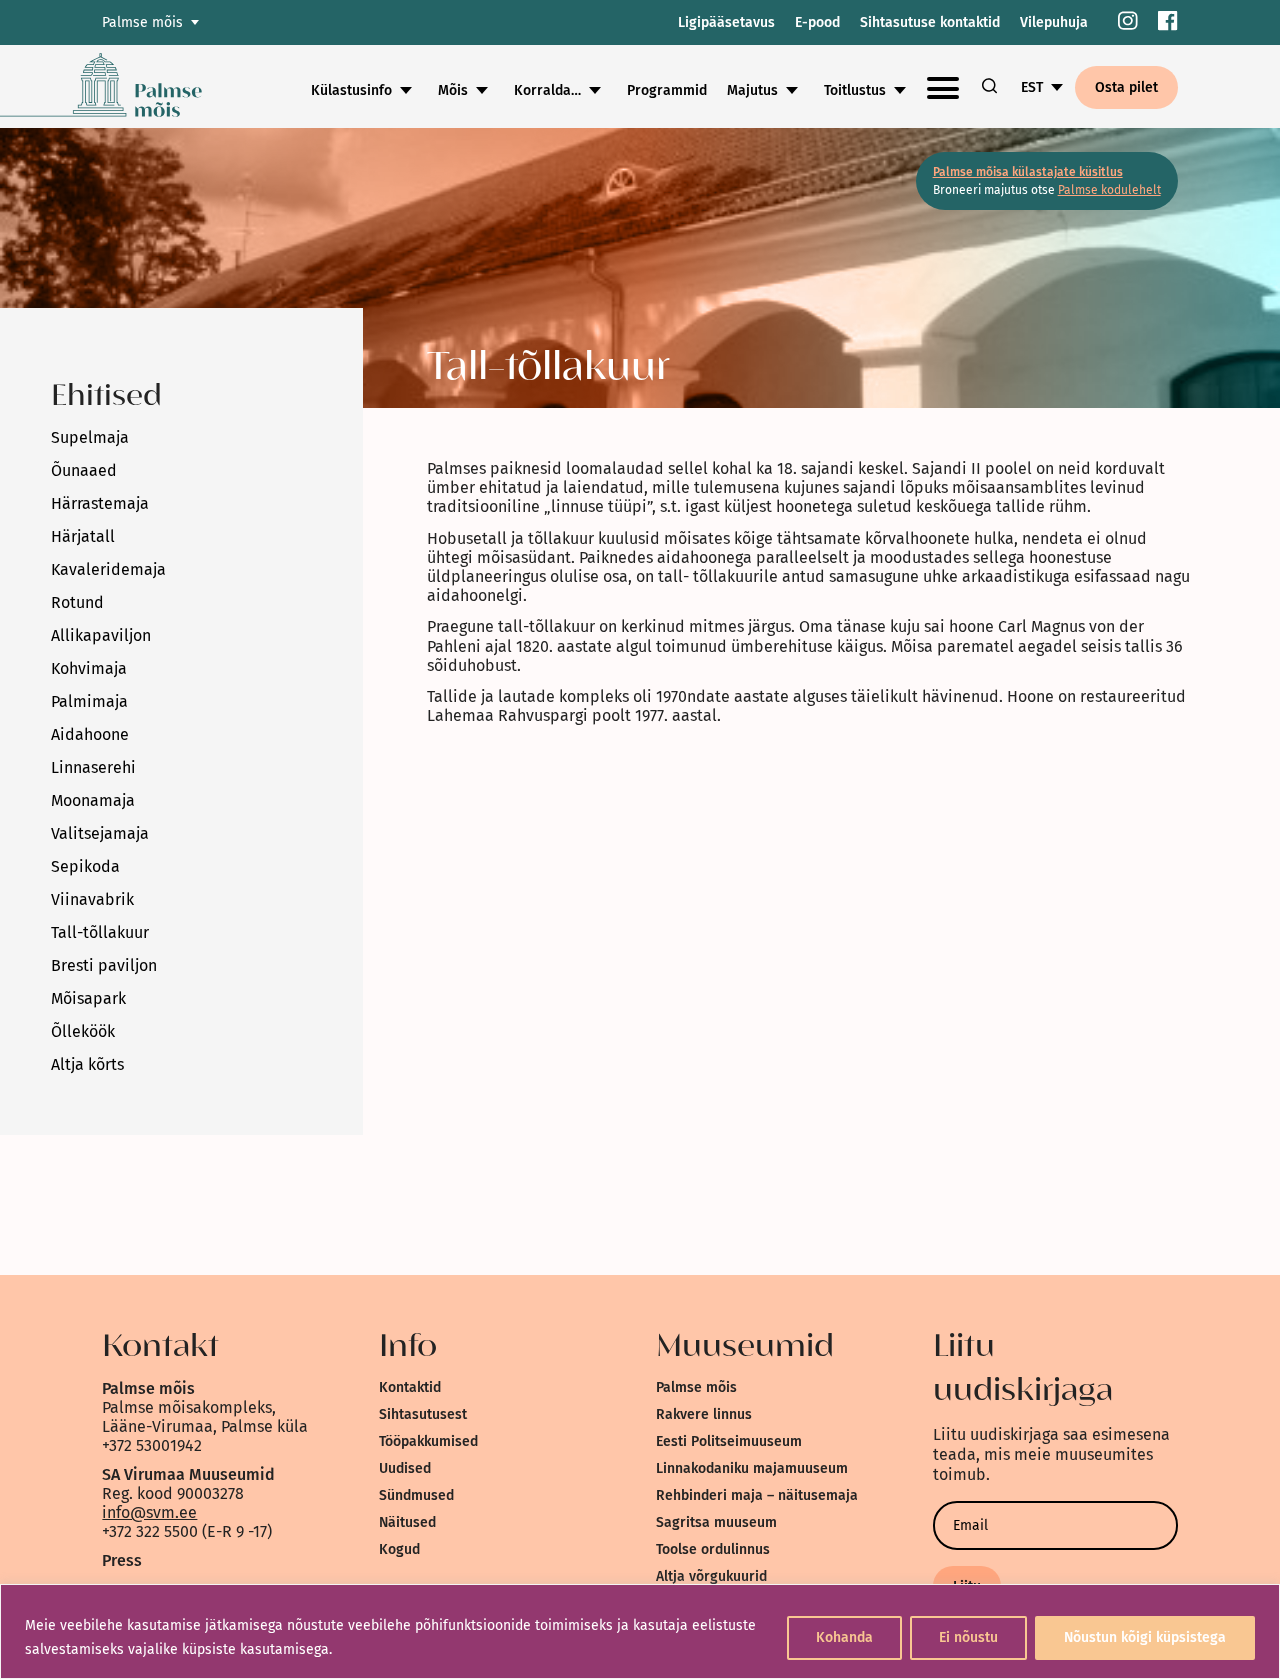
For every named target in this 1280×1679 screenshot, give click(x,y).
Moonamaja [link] (93, 800)
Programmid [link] (667, 90)
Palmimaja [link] (89, 701)
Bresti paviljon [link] (104, 965)
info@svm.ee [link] (149, 1512)
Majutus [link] (752, 90)
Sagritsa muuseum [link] (716, 1522)
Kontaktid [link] (410, 1387)
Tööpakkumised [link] (428, 1441)
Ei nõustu (968, 1637)
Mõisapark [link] (88, 998)
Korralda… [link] (547, 90)
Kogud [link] (399, 1549)
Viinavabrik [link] (92, 899)
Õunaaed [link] (84, 470)
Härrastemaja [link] (100, 503)
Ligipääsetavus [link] (726, 22)
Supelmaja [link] (90, 437)
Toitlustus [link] (855, 90)
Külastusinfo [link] (351, 90)
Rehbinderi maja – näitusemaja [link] (757, 1495)
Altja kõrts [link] (87, 1064)
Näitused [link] (407, 1522)
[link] (1128, 22)
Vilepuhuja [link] (1054, 22)
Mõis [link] (453, 90)
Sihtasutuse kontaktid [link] (930, 22)
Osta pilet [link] (1126, 87)
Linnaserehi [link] (93, 767)
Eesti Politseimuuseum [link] (729, 1441)
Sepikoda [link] (85, 866)
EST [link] (1032, 87)
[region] (640, 1631)
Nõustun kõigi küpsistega (1145, 1637)
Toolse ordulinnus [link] (713, 1549)
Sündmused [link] (416, 1495)
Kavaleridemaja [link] (108, 569)
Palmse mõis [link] (696, 1387)
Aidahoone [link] (90, 734)
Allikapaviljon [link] (101, 635)
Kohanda (844, 1637)
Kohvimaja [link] (89, 668)
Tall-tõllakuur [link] (100, 932)
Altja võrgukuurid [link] (711, 1576)
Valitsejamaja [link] (100, 833)
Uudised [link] (405, 1468)
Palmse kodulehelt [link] (1109, 190)
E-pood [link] (817, 22)
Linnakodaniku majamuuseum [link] (752, 1468)
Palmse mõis (142, 22)
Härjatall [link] (83, 536)
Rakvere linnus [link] (704, 1414)
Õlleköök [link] (83, 1031)
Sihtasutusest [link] (423, 1414)
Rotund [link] (77, 602)
